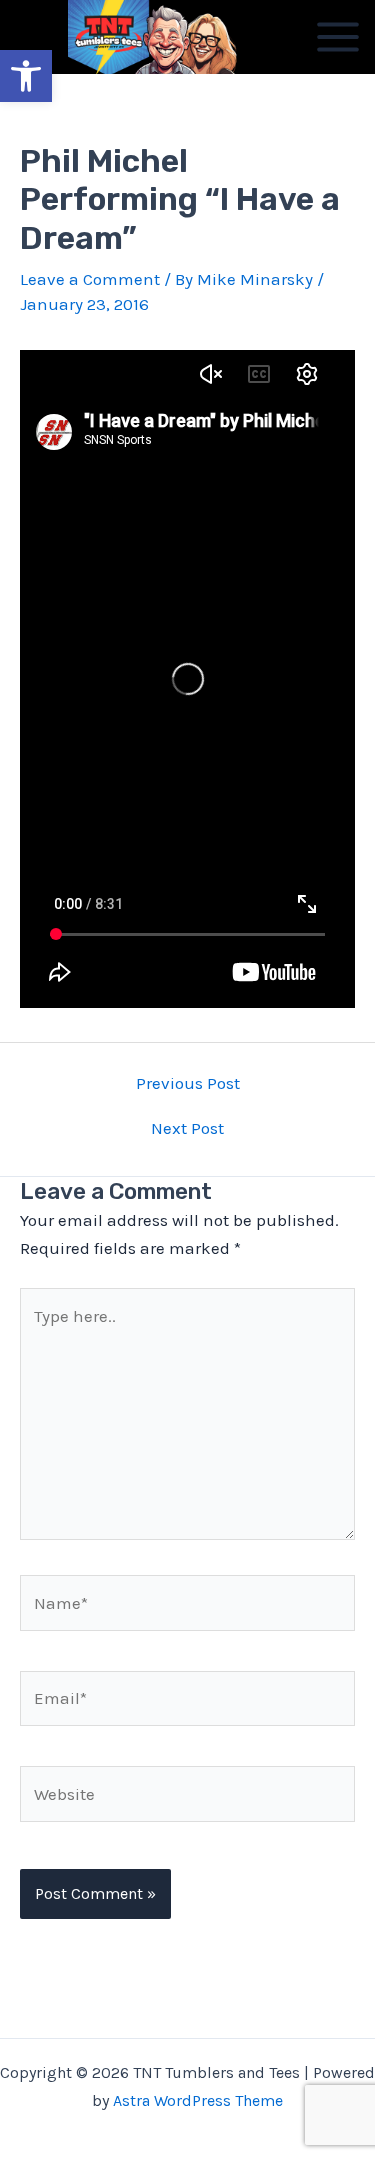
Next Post (187, 1128)
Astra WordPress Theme (198, 2100)
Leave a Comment (90, 279)
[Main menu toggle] (338, 37)
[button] (26, 76)
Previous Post (188, 1083)
